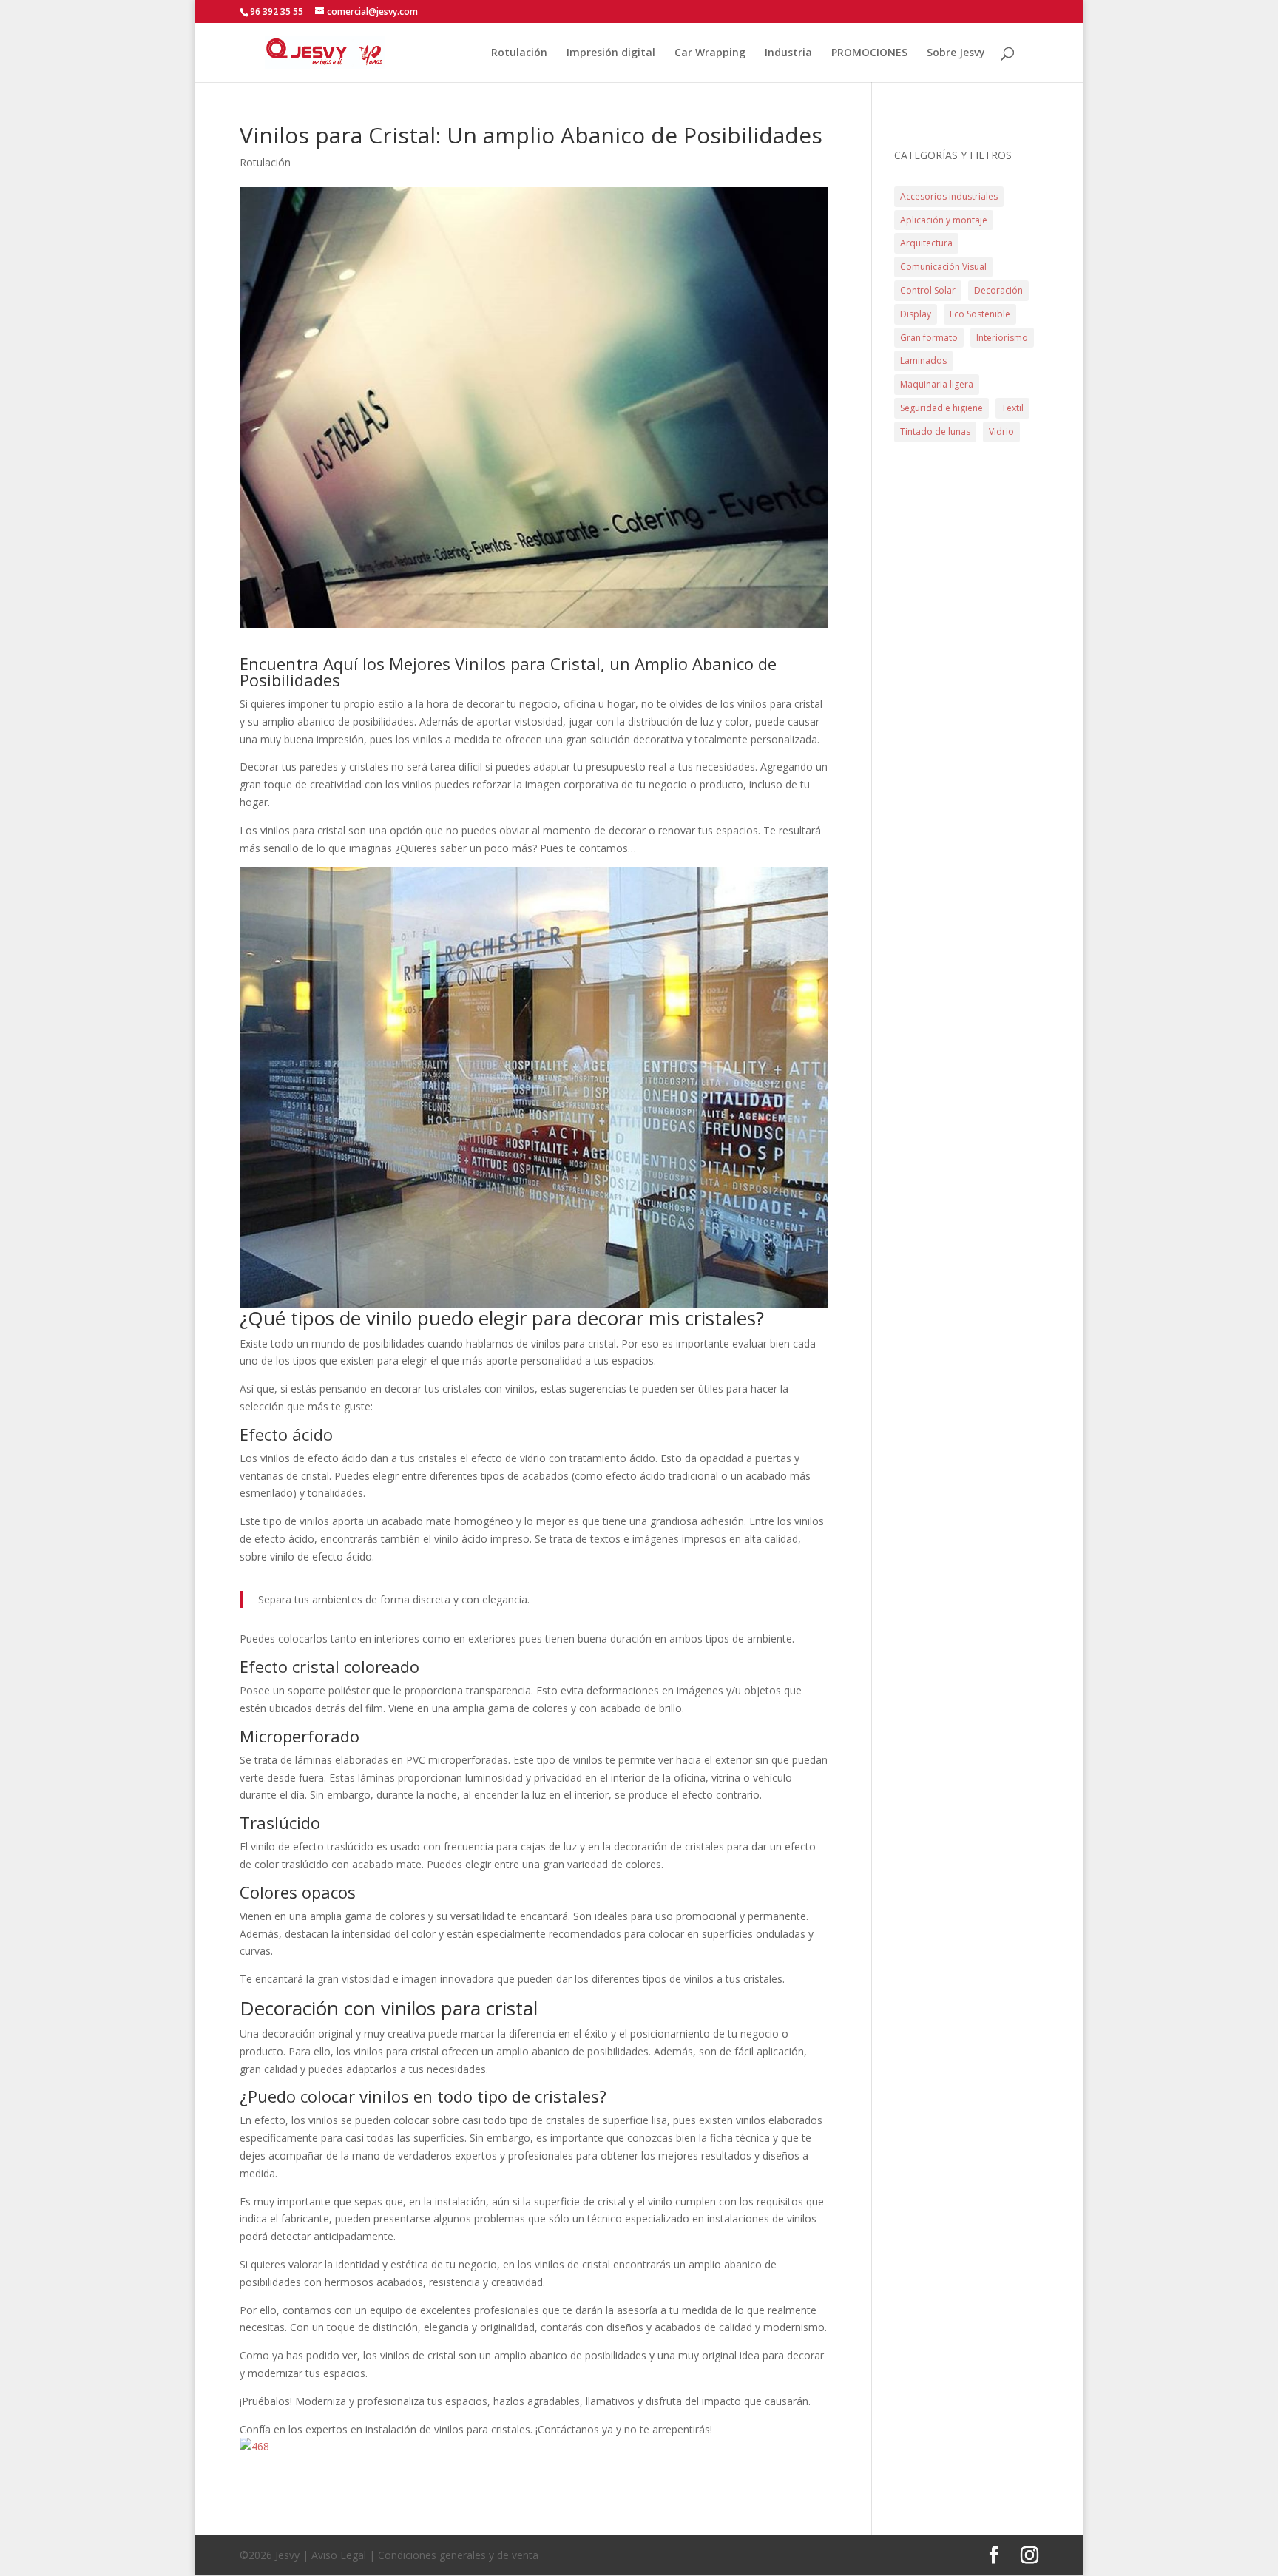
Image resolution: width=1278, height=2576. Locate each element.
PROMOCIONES (869, 53)
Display (916, 314)
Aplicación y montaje (944, 220)
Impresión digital (611, 53)
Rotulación (519, 53)
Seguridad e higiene (941, 408)
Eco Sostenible (980, 314)
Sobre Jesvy (956, 53)
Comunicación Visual (943, 267)
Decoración (998, 290)
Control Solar (928, 290)
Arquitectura (926, 243)
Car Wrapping (710, 53)
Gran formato (929, 338)
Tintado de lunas (935, 432)
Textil (1012, 408)
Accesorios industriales (949, 196)
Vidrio (1001, 432)
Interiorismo (1002, 338)
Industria (788, 53)
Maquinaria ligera (937, 384)
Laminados (923, 361)
